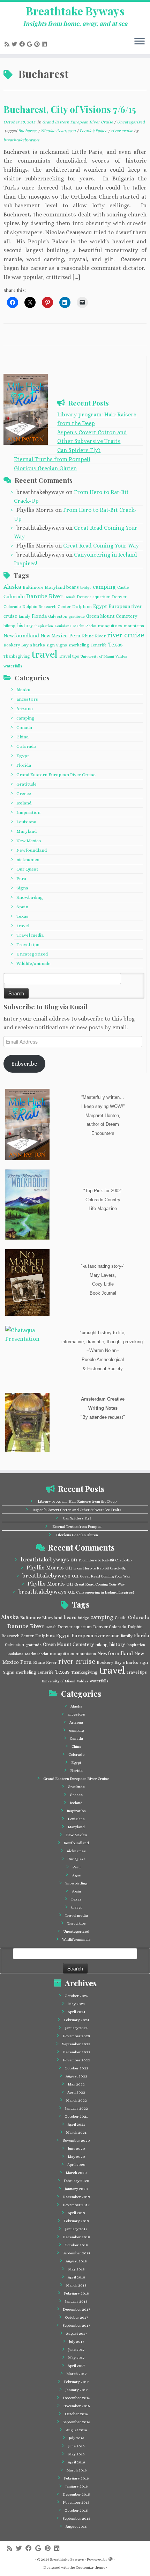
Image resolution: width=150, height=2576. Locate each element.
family (24, 616)
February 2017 (76, 2382)
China (22, 737)
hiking (10, 626)
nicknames (28, 860)
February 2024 (76, 2020)
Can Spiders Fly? (79, 450)
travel (44, 654)
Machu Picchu (85, 626)
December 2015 (76, 2494)
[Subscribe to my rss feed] (8, 44)
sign (51, 645)
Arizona (25, 709)
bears (73, 587)
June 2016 (76, 2446)
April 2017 (76, 2366)
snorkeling (79, 645)
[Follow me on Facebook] (23, 44)
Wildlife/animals (33, 963)
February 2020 (76, 2181)
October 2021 (76, 2116)
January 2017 (76, 2390)
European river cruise (95, 1636)
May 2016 (76, 2454)
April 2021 (76, 2124)
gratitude (77, 616)
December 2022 (76, 2052)
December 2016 (76, 2398)
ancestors (27, 699)
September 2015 (76, 2518)
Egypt (100, 606)
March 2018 (76, 2285)
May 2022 (76, 2084)
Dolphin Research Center (47, 607)
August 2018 (76, 2261)
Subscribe (24, 1064)
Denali (70, 597)
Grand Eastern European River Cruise (78, 122)
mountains (134, 626)
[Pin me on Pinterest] (38, 44)
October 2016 (76, 2414)
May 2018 (76, 2269)
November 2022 (76, 2060)
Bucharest (28, 131)
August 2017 (76, 2334)
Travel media (30, 935)
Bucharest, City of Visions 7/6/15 (70, 109)
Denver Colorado (110, 1627)
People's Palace (94, 131)
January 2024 (76, 2028)
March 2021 (76, 2133)
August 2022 (76, 2076)
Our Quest (27, 869)
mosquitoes (110, 626)
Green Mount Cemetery (112, 616)
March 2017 (76, 2374)
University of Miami (97, 656)
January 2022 (76, 2108)
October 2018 (76, 2245)
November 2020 (76, 2141)
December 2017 (76, 2309)
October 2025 (76, 1996)
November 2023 (76, 2036)
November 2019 (76, 2205)
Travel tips (69, 656)
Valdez (121, 656)
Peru (75, 636)
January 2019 (76, 2229)
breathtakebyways (21, 140)
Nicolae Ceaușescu (59, 131)
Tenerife (99, 645)
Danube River (44, 596)
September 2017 (76, 2325)
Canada (24, 727)
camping (104, 587)
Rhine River (94, 636)
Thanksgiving (17, 656)
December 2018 (76, 2237)
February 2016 (76, 2478)
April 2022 (76, 2092)
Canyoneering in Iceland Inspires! (105, 1592)
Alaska (12, 587)
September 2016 (76, 2422)
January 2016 (76, 2486)
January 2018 (76, 2301)
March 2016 (76, 2470)
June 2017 (76, 2350)
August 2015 (76, 2527)
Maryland (27, 831)
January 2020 (76, 2189)
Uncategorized (131, 122)
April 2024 (76, 2012)
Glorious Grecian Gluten (45, 468)
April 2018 (76, 2277)
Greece (24, 793)
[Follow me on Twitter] (15, 44)
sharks (37, 645)
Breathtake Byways (75, 11)
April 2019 (76, 2213)
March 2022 (76, 2100)
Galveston (58, 616)
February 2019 (76, 2221)
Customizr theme (91, 2567)
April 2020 (76, 2165)
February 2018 (76, 2293)
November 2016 (76, 2406)
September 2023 (76, 2044)
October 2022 (76, 2068)
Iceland (24, 803)
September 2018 (76, 2253)
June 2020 (76, 2149)
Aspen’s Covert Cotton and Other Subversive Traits (77, 1510)
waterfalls (13, 666)
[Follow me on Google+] (31, 44)
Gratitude (27, 784)
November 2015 (76, 2502)
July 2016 (76, 2438)
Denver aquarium (94, 597)
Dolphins (82, 606)
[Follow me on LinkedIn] (45, 44)
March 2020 (76, 2173)
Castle (123, 587)
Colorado (14, 596)
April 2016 (76, 2462)
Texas (115, 645)
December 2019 (76, 2197)
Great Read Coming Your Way (101, 546)
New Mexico (54, 636)
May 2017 (76, 2358)
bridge (86, 587)
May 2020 (76, 2157)
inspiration (44, 626)
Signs (62, 645)
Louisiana (63, 626)
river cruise (122, 131)
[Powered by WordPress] (111, 2558)
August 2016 (76, 2430)
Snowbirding (30, 897)
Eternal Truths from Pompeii (52, 459)
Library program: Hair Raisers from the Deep (77, 1501)
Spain (22, 907)
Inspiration (28, 812)
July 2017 (76, 2342)
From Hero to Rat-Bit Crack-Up (105, 1560)
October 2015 (76, 2510)
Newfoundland (21, 636)
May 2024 (76, 2004)
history (25, 625)
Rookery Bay (16, 645)
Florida (39, 616)
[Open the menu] (140, 42)
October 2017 (76, 2317)
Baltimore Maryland (44, 587)
